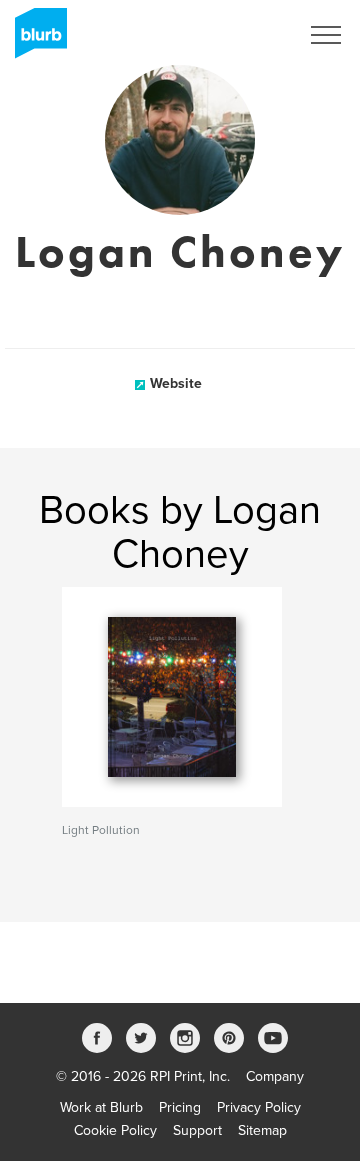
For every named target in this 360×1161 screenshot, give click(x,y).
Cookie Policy (115, 1130)
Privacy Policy (259, 1107)
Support (197, 1130)
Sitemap (262, 1130)
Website (176, 383)
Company (275, 1076)
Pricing (180, 1107)
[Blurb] (35, 40)
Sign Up (248, 35)
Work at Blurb (101, 1107)
